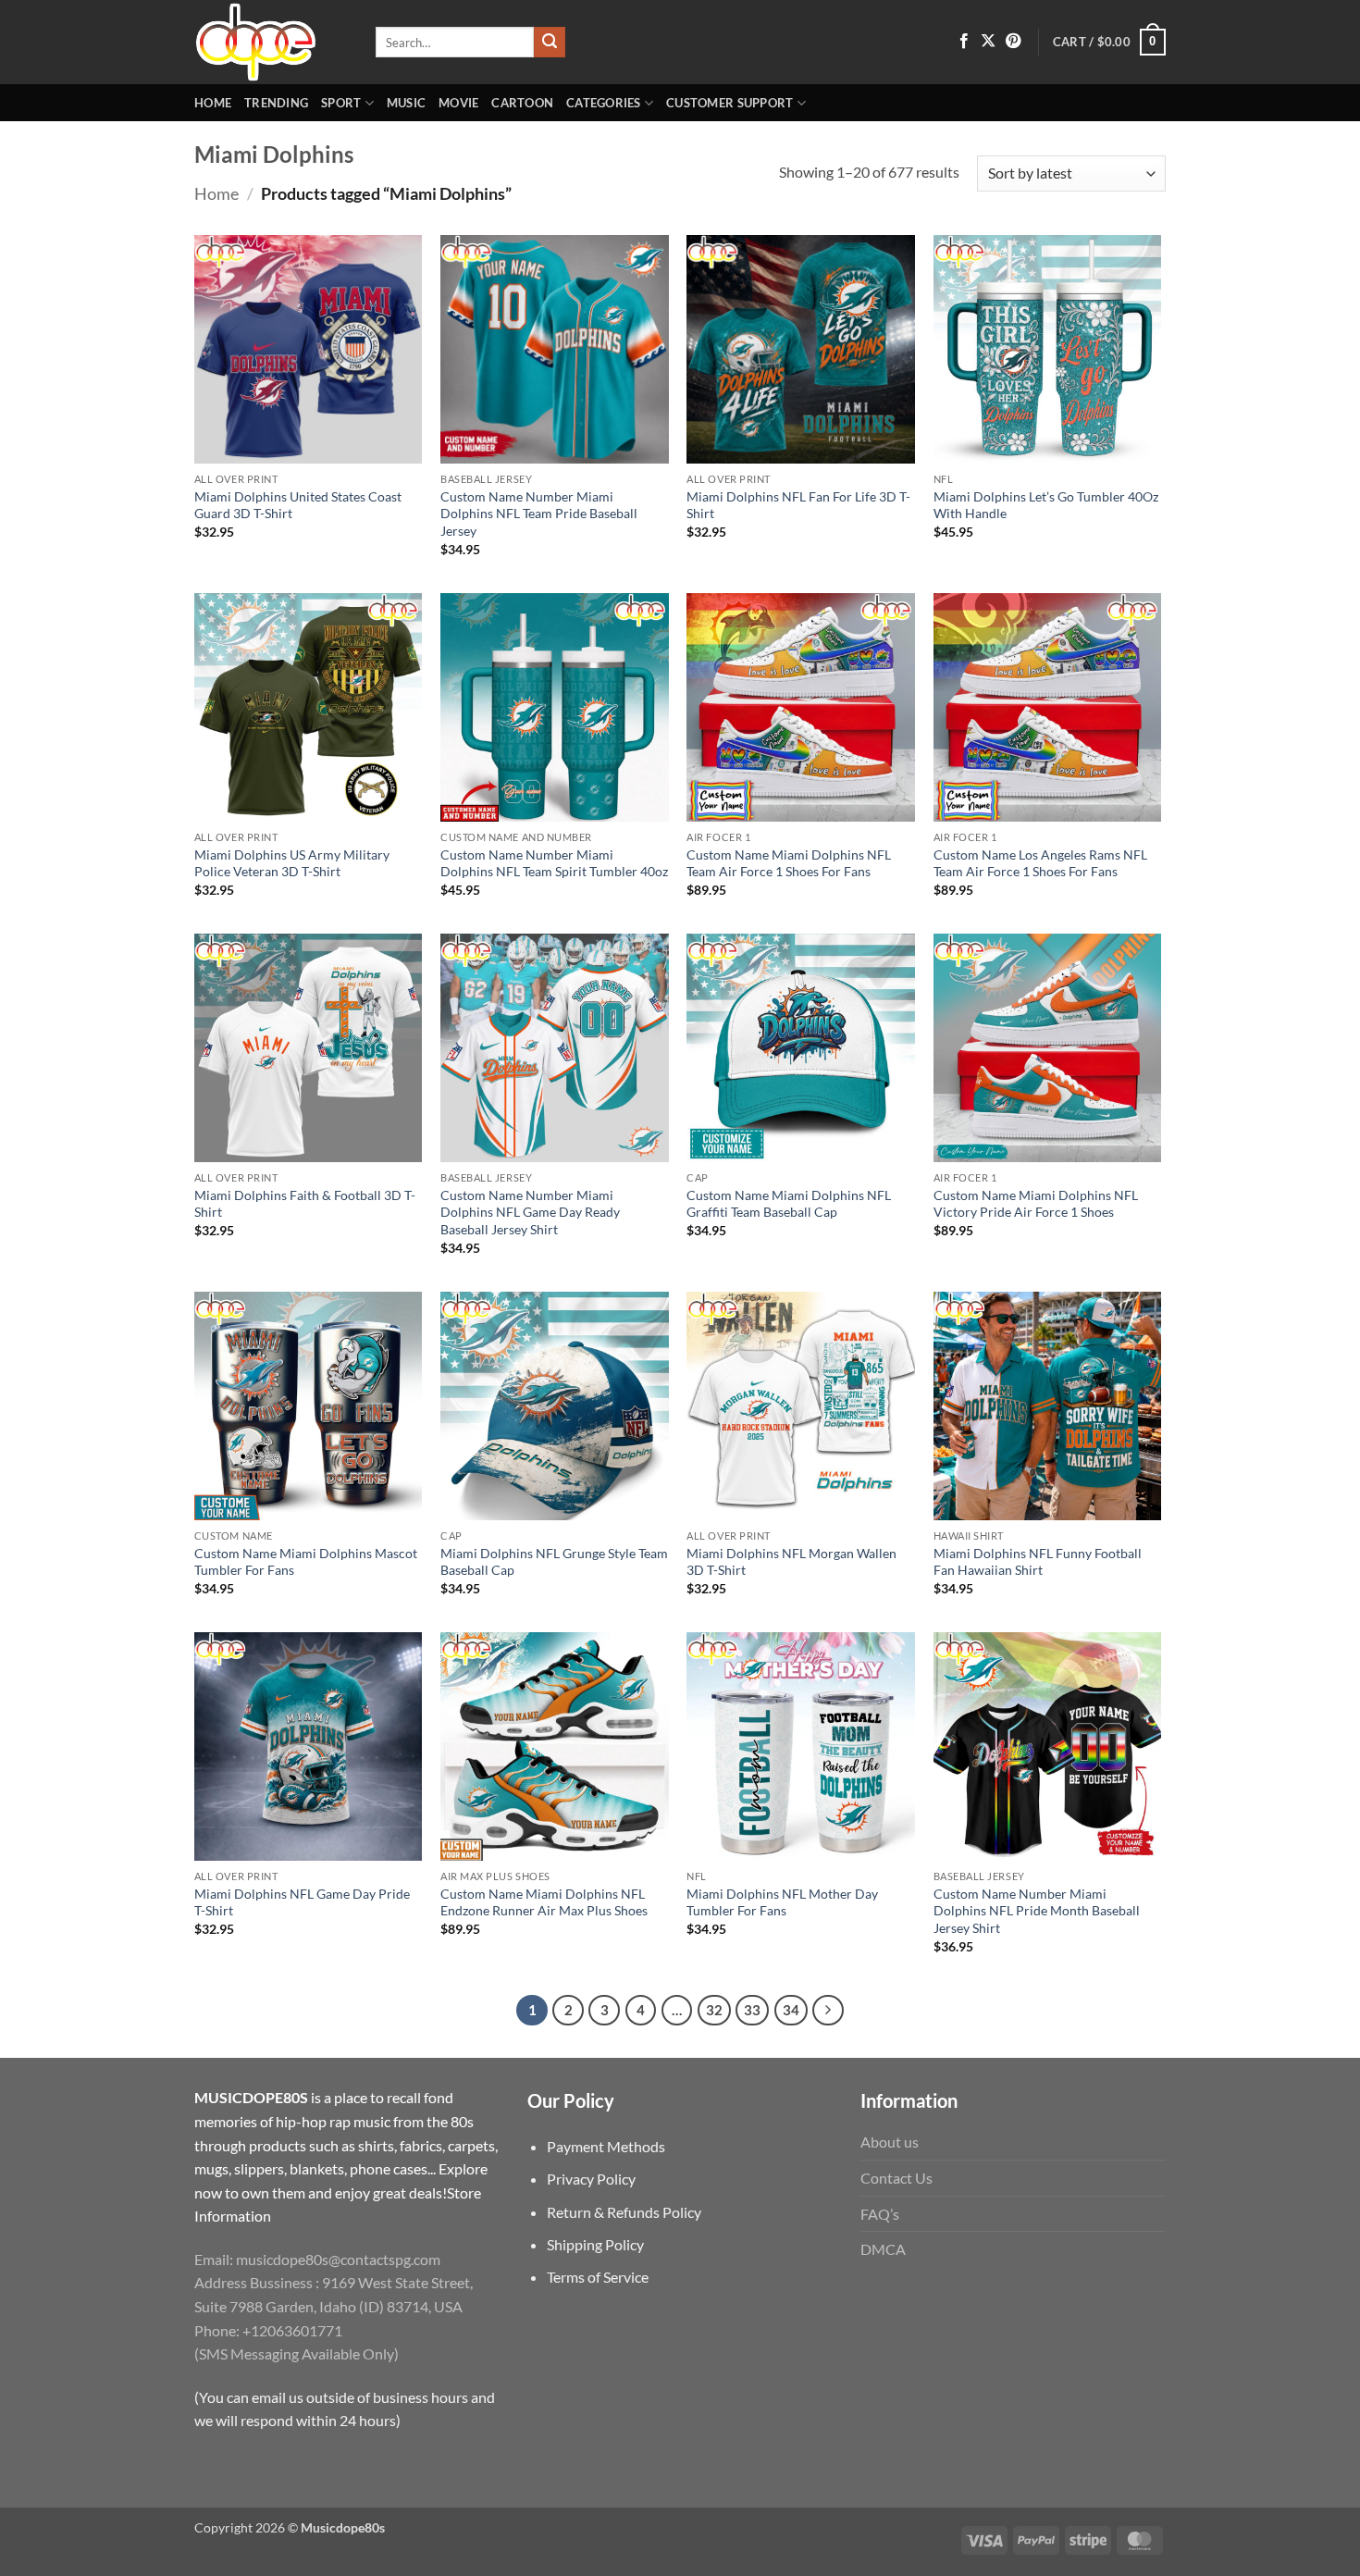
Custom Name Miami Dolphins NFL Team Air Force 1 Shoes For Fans (789, 863)
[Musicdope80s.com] (271, 42)
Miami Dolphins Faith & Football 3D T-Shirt (305, 1204)
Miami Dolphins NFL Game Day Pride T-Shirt (302, 1902)
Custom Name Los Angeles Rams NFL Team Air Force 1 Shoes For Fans (1040, 863)
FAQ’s (880, 2214)
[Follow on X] (988, 42)
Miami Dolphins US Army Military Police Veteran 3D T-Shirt (292, 863)
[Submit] (550, 43)
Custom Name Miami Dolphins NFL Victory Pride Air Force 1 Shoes (1036, 1204)
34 (791, 2010)
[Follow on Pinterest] (1013, 42)
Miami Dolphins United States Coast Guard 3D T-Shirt (298, 505)
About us (890, 2142)
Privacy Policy (591, 2179)
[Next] (828, 2011)
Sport (341, 103)
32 (714, 2010)
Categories (604, 103)
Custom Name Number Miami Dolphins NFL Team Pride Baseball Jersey (539, 514)
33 (752, 2010)
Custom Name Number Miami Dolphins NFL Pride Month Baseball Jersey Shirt (1037, 1911)
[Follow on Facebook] (964, 42)
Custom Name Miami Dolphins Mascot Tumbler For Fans (306, 1562)
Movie (458, 103)
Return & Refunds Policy (624, 2212)
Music (406, 103)
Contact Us (896, 2178)
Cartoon (522, 103)
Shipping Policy (595, 2244)
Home (213, 103)
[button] (1109, 43)
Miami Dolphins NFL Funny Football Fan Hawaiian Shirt (1038, 1562)
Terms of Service (598, 2277)
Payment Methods (606, 2146)
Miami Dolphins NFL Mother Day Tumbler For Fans (782, 1902)
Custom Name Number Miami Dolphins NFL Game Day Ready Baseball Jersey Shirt (530, 1212)
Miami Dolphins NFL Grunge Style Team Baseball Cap (554, 1562)
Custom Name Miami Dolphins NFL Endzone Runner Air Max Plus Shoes (544, 1902)
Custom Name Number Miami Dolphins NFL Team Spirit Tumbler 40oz (554, 863)
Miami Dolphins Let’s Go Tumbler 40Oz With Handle (1046, 505)
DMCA (883, 2249)
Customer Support (729, 103)
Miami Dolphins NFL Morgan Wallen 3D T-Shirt (791, 1562)
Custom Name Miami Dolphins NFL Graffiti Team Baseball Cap (789, 1204)
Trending (276, 103)
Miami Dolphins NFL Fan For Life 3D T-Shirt (798, 505)
